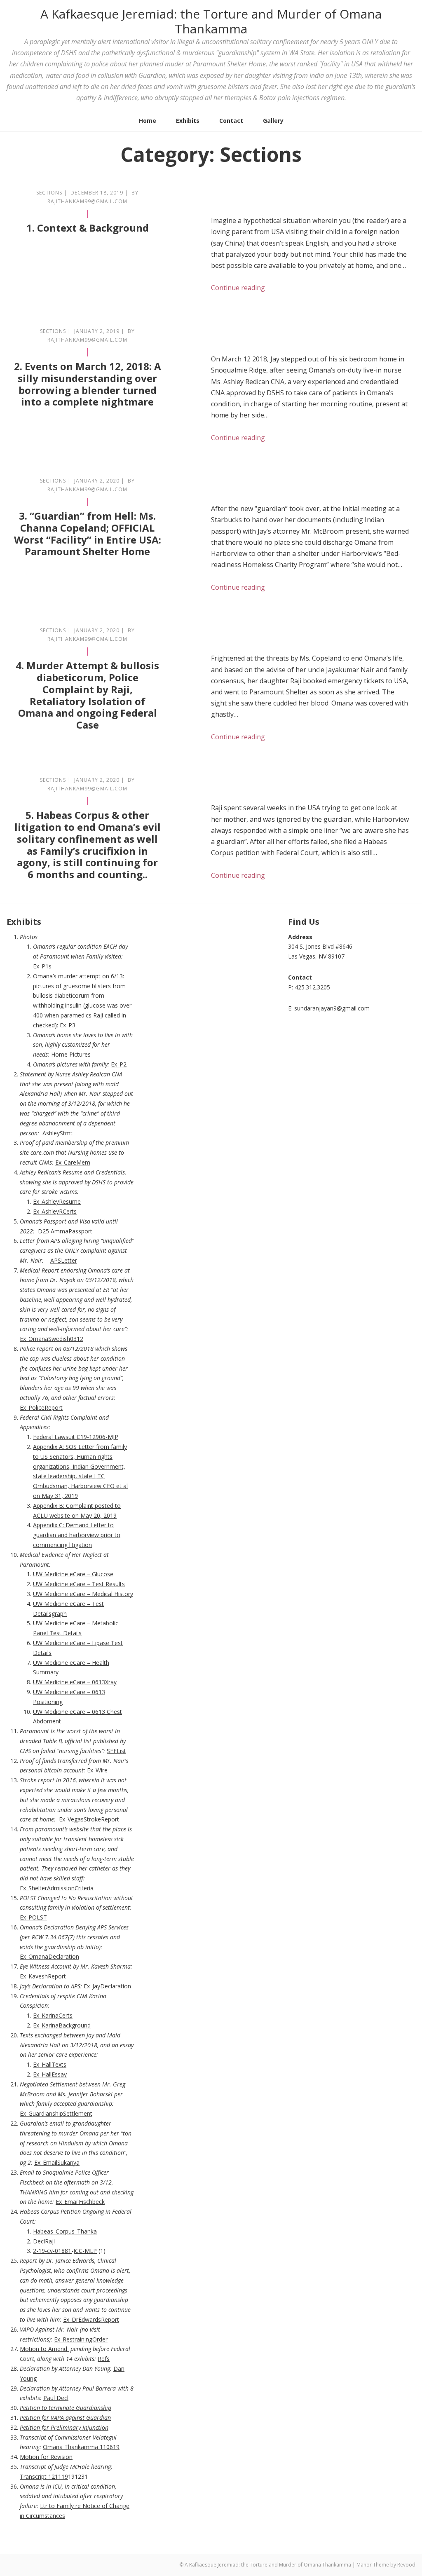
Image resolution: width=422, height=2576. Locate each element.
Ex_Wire (97, 1770)
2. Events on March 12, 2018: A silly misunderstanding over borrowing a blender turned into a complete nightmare (88, 384)
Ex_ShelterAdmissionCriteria (57, 1888)
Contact (231, 121)
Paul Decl (56, 2398)
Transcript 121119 (44, 2476)
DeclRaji (44, 2241)
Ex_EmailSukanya (57, 2162)
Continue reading (238, 288)
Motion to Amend (44, 2349)
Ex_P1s (42, 966)
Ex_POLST (33, 1917)
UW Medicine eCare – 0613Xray (75, 1682)
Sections (49, 193)
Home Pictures (71, 1054)
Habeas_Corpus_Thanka (65, 2231)
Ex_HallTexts (50, 2064)
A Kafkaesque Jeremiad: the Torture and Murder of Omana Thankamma (211, 21)
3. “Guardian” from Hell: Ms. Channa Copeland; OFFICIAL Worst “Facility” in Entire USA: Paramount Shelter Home (88, 533)
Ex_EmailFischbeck (80, 2202)
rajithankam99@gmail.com (87, 201)
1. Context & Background (88, 228)
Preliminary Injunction (80, 2427)
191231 (78, 2476)
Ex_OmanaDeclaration (49, 1956)
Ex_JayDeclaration (107, 1986)
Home (148, 121)
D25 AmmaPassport (65, 1231)
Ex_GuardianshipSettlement (56, 2113)
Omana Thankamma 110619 (81, 2447)
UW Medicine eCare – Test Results (79, 1584)
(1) (69, 2251)
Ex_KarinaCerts (53, 2015)
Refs (104, 2359)
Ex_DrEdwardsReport (91, 2319)
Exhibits (188, 121)
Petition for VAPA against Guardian (65, 2418)
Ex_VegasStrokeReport (89, 1819)
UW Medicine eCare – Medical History (83, 1594)
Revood (406, 2565)
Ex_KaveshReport (43, 1976)
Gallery (273, 121)
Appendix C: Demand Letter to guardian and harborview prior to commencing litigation (77, 1535)
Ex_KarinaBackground (62, 2025)
